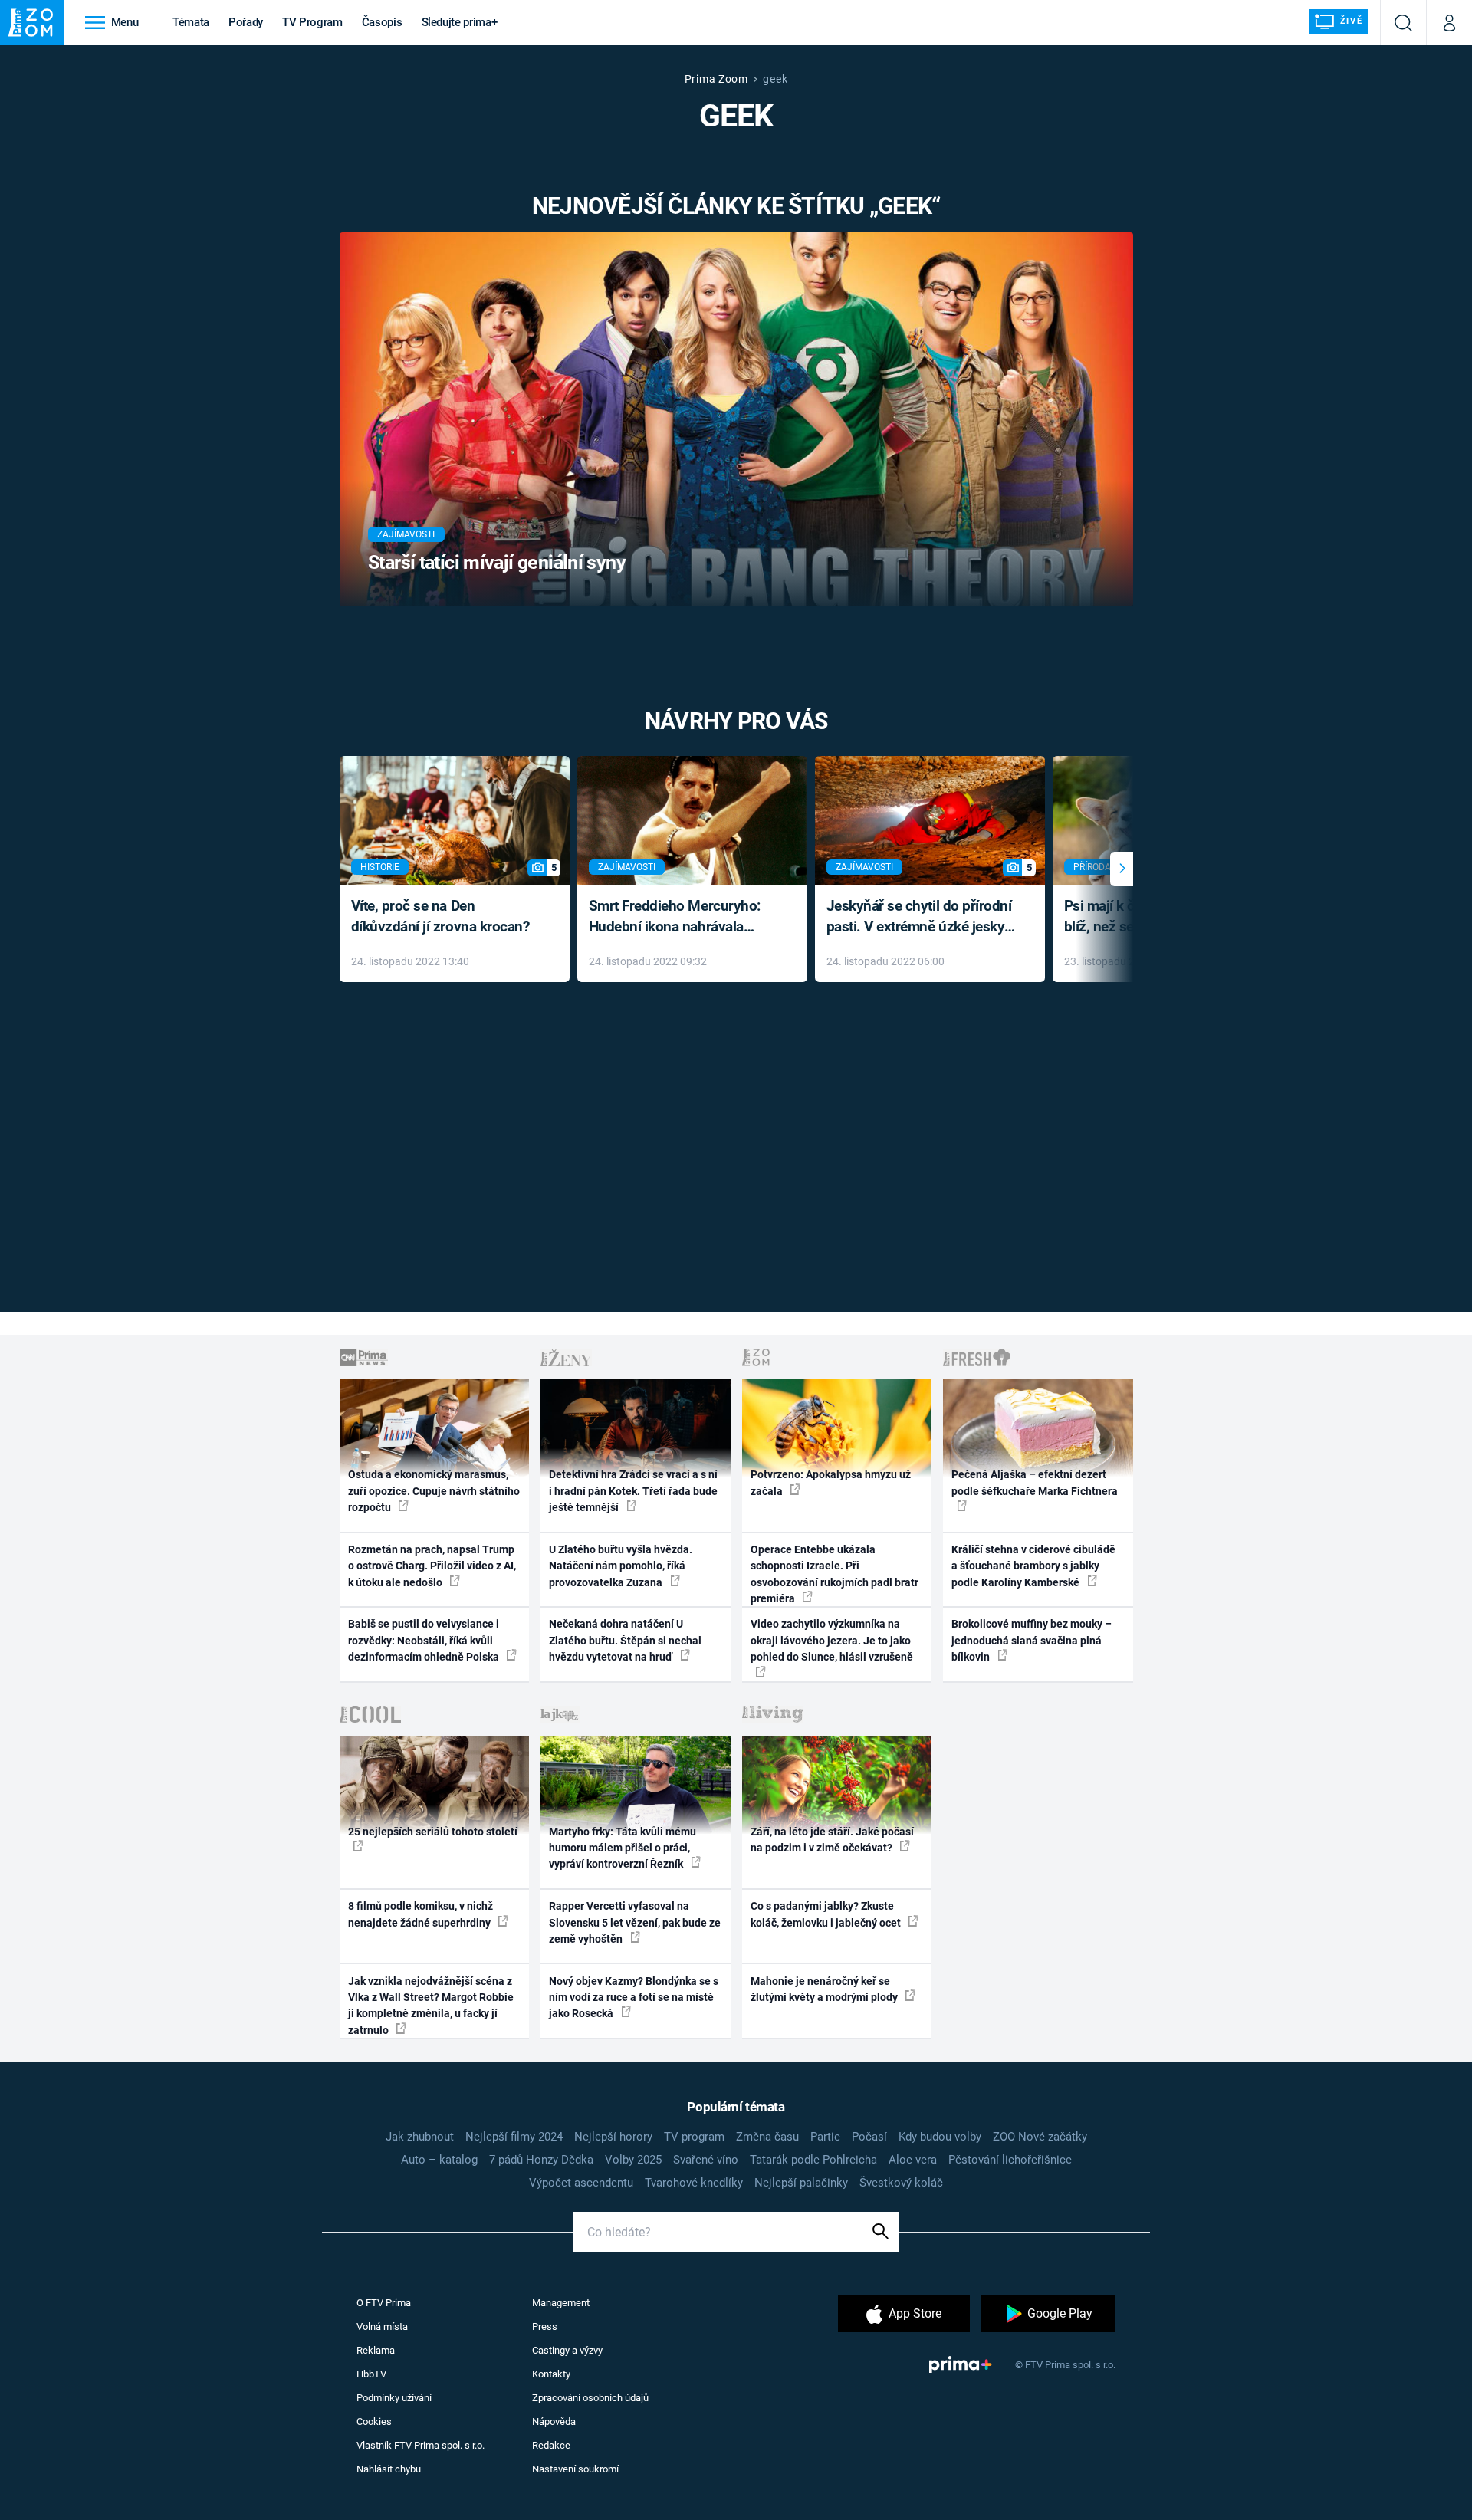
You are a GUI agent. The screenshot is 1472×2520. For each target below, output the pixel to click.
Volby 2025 (633, 2160)
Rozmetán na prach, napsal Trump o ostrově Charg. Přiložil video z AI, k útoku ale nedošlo (432, 1566)
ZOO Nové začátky (1040, 2137)
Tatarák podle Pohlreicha (813, 2160)
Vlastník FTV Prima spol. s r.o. (421, 2445)
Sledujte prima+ (460, 22)
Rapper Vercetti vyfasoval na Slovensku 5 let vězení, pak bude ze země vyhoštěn (635, 1922)
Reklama (376, 2350)
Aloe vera (913, 2160)
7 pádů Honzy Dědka (541, 2160)
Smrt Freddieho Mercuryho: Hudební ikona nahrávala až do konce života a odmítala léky (681, 917)
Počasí (869, 2137)
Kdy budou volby (940, 2137)
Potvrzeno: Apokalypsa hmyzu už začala (831, 1482)
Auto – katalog (439, 2160)
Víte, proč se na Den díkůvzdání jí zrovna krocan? (440, 916)
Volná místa (382, 2326)
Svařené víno (706, 2160)
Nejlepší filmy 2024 (514, 2137)
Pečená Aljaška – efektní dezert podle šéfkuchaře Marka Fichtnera (1035, 1482)
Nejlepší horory (613, 2137)
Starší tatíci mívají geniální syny (497, 562)
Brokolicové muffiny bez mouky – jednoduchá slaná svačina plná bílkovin (1032, 1640)
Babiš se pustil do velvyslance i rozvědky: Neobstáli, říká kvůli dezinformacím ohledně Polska (425, 1640)
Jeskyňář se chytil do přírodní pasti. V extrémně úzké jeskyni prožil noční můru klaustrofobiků (922, 917)
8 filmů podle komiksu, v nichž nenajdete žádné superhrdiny (421, 1914)
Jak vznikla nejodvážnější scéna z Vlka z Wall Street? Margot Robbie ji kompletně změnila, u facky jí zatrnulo (431, 2006)
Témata (191, 22)
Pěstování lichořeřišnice (1010, 2160)
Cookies (374, 2421)
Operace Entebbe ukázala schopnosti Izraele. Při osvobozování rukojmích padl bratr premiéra (835, 1574)
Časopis (382, 22)
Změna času (767, 2137)
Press (545, 2326)
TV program (694, 2137)
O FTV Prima (384, 2303)
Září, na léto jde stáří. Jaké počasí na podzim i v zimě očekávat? (832, 1840)
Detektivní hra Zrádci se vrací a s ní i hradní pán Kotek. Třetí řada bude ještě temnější (633, 1491)
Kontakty (551, 2374)
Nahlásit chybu (389, 2469)
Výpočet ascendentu (581, 2183)
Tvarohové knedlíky (694, 2183)
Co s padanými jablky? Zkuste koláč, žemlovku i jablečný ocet (827, 1914)
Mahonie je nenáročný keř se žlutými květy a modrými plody (825, 1989)
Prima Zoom (716, 79)
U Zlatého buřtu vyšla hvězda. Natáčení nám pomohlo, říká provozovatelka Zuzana (621, 1566)
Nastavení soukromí (575, 2469)
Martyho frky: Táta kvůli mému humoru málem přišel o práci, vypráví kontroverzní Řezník (623, 1848)
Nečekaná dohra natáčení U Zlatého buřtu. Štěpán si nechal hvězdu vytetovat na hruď (625, 1640)
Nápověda (554, 2421)
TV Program (312, 22)
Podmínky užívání (394, 2398)
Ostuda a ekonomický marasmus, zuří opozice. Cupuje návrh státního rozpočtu (434, 1491)
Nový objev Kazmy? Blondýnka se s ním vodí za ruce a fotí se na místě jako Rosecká (634, 1998)
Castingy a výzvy (567, 2350)
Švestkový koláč (901, 2183)
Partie (825, 2137)
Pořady (246, 22)
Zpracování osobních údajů (590, 2398)
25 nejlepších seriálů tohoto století (433, 1832)
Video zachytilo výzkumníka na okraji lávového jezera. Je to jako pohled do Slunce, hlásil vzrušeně (832, 1640)
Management (561, 2303)
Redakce (551, 2445)
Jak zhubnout (420, 2137)
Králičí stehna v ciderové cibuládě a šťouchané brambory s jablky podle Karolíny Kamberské (1033, 1566)
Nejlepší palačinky (801, 2183)
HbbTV (371, 2374)
